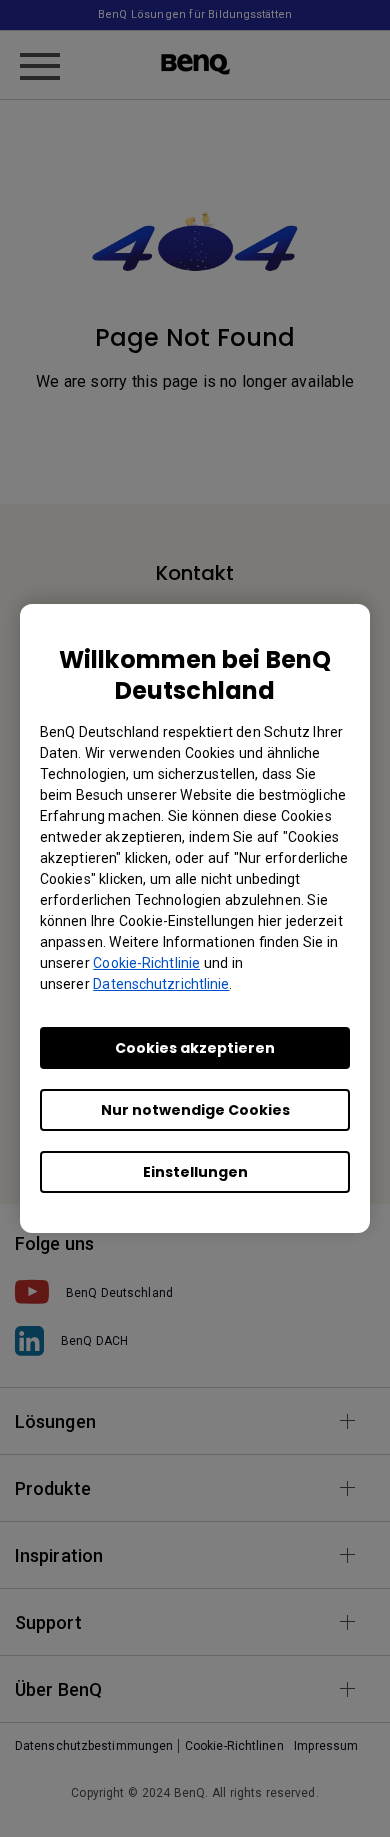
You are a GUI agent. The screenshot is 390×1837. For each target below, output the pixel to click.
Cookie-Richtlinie (146, 963)
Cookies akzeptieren (195, 1048)
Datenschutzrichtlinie (161, 984)
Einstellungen (195, 1172)
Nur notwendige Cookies (195, 1110)
